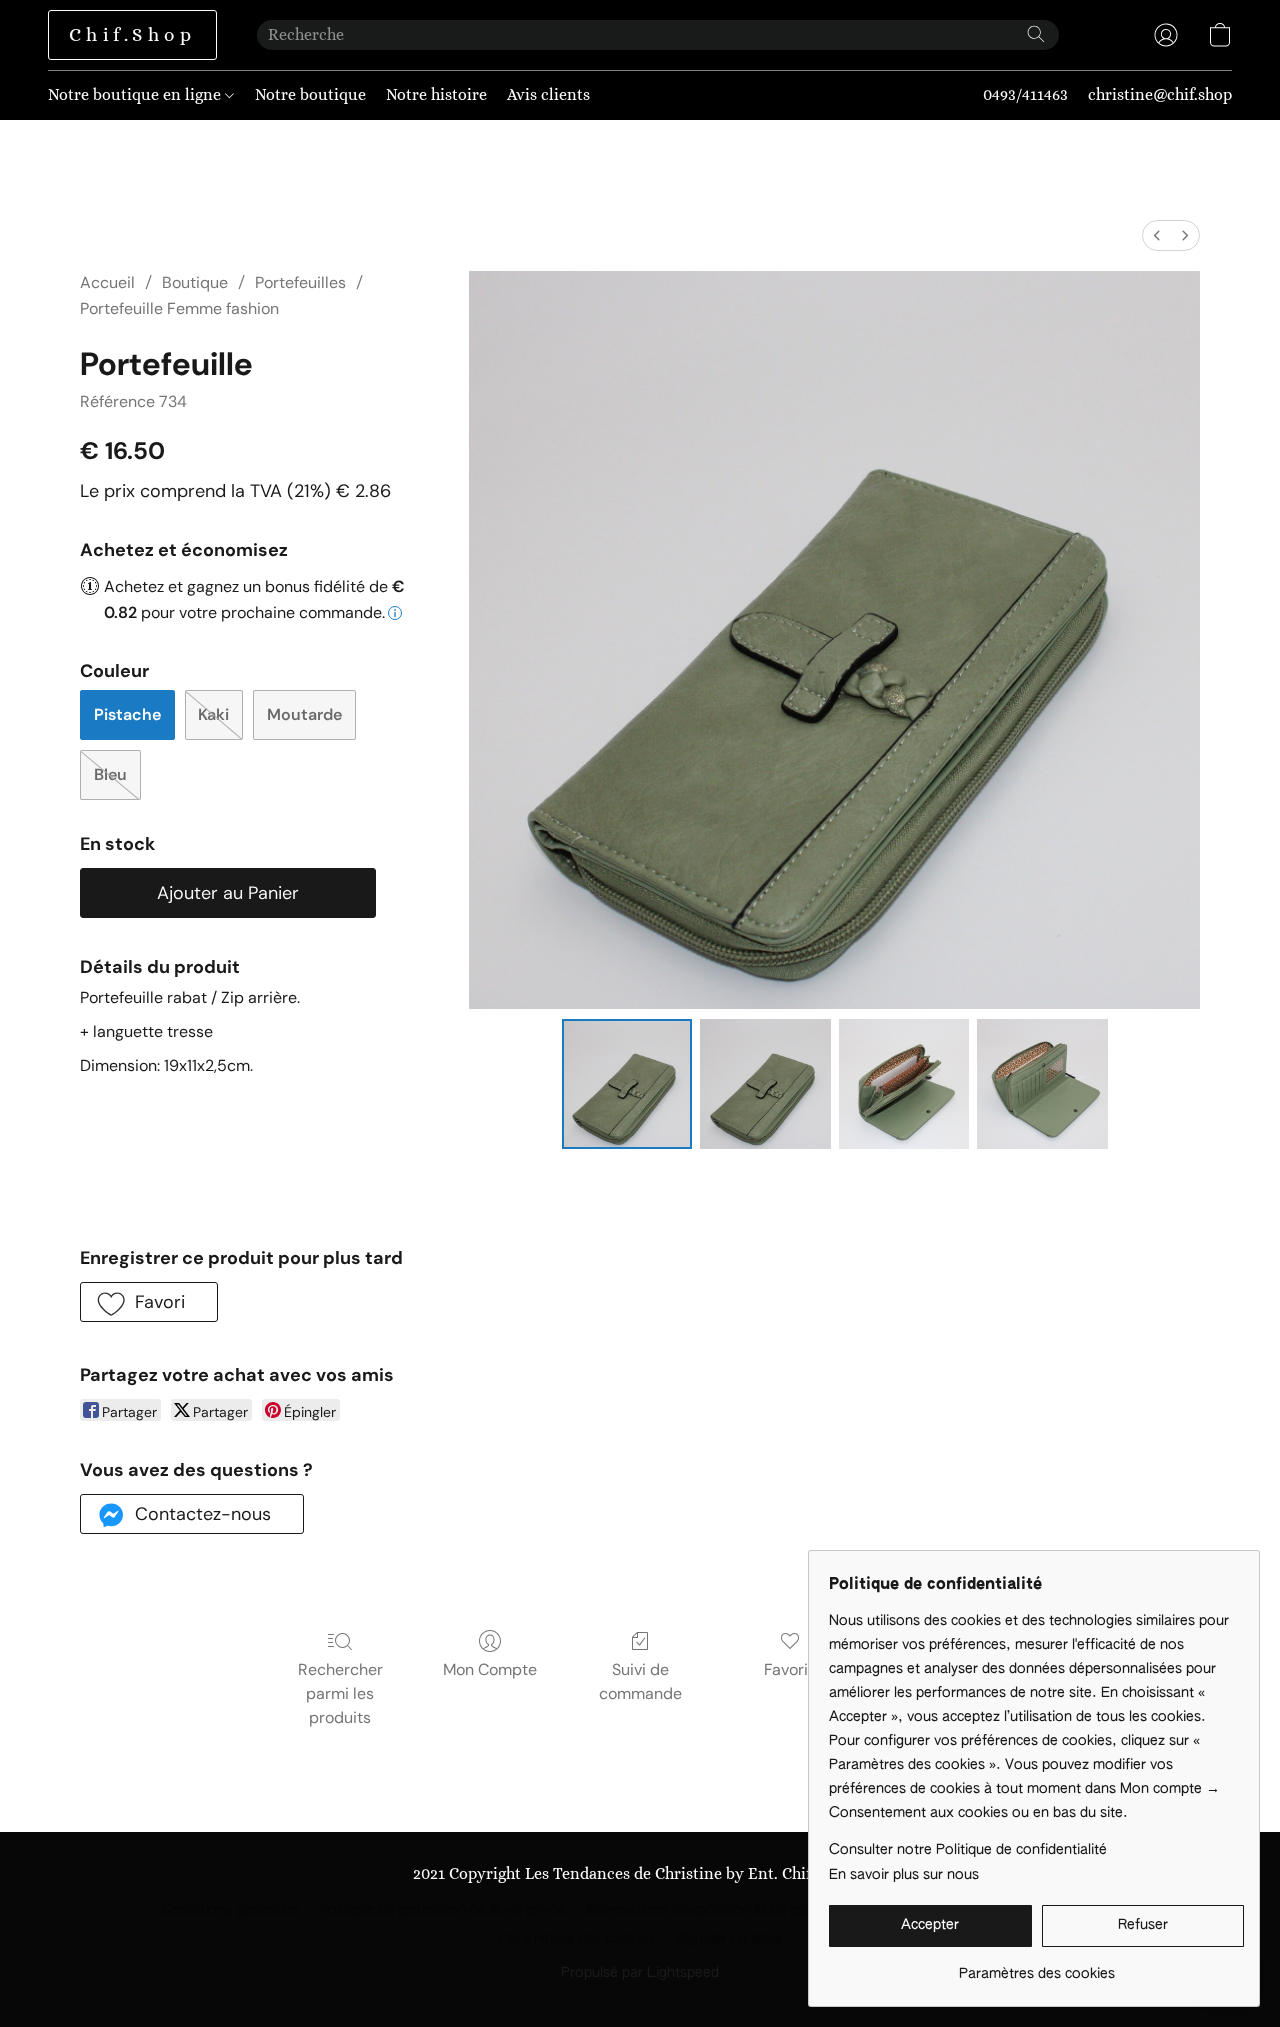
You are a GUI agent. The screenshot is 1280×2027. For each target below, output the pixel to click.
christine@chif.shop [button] (1160, 94)
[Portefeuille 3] (1042, 1084)
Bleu (110, 774)
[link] (1036, 1966)
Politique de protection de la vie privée (442, 1910)
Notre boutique (310, 94)
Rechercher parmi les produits (340, 1693)
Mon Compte (490, 1669)
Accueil (107, 282)
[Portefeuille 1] (765, 1084)
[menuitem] (1157, 235)
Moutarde (304, 714)
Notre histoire (436, 94)
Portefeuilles (300, 282)
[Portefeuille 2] (904, 1084)
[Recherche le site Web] (1036, 34)
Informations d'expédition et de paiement (718, 1910)
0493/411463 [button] (1025, 94)
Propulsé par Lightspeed (640, 1973)
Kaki (213, 714)
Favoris (790, 1669)
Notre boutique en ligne (136, 94)
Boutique (195, 282)
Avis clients (548, 94)
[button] (132, 35)
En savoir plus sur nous (904, 1875)
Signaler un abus (728, 1939)
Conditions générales (230, 1910)
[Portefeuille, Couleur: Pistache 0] (627, 1084)
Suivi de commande (640, 1681)
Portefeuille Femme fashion (179, 308)
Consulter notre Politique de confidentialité (968, 1850)
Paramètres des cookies (577, 1939)
